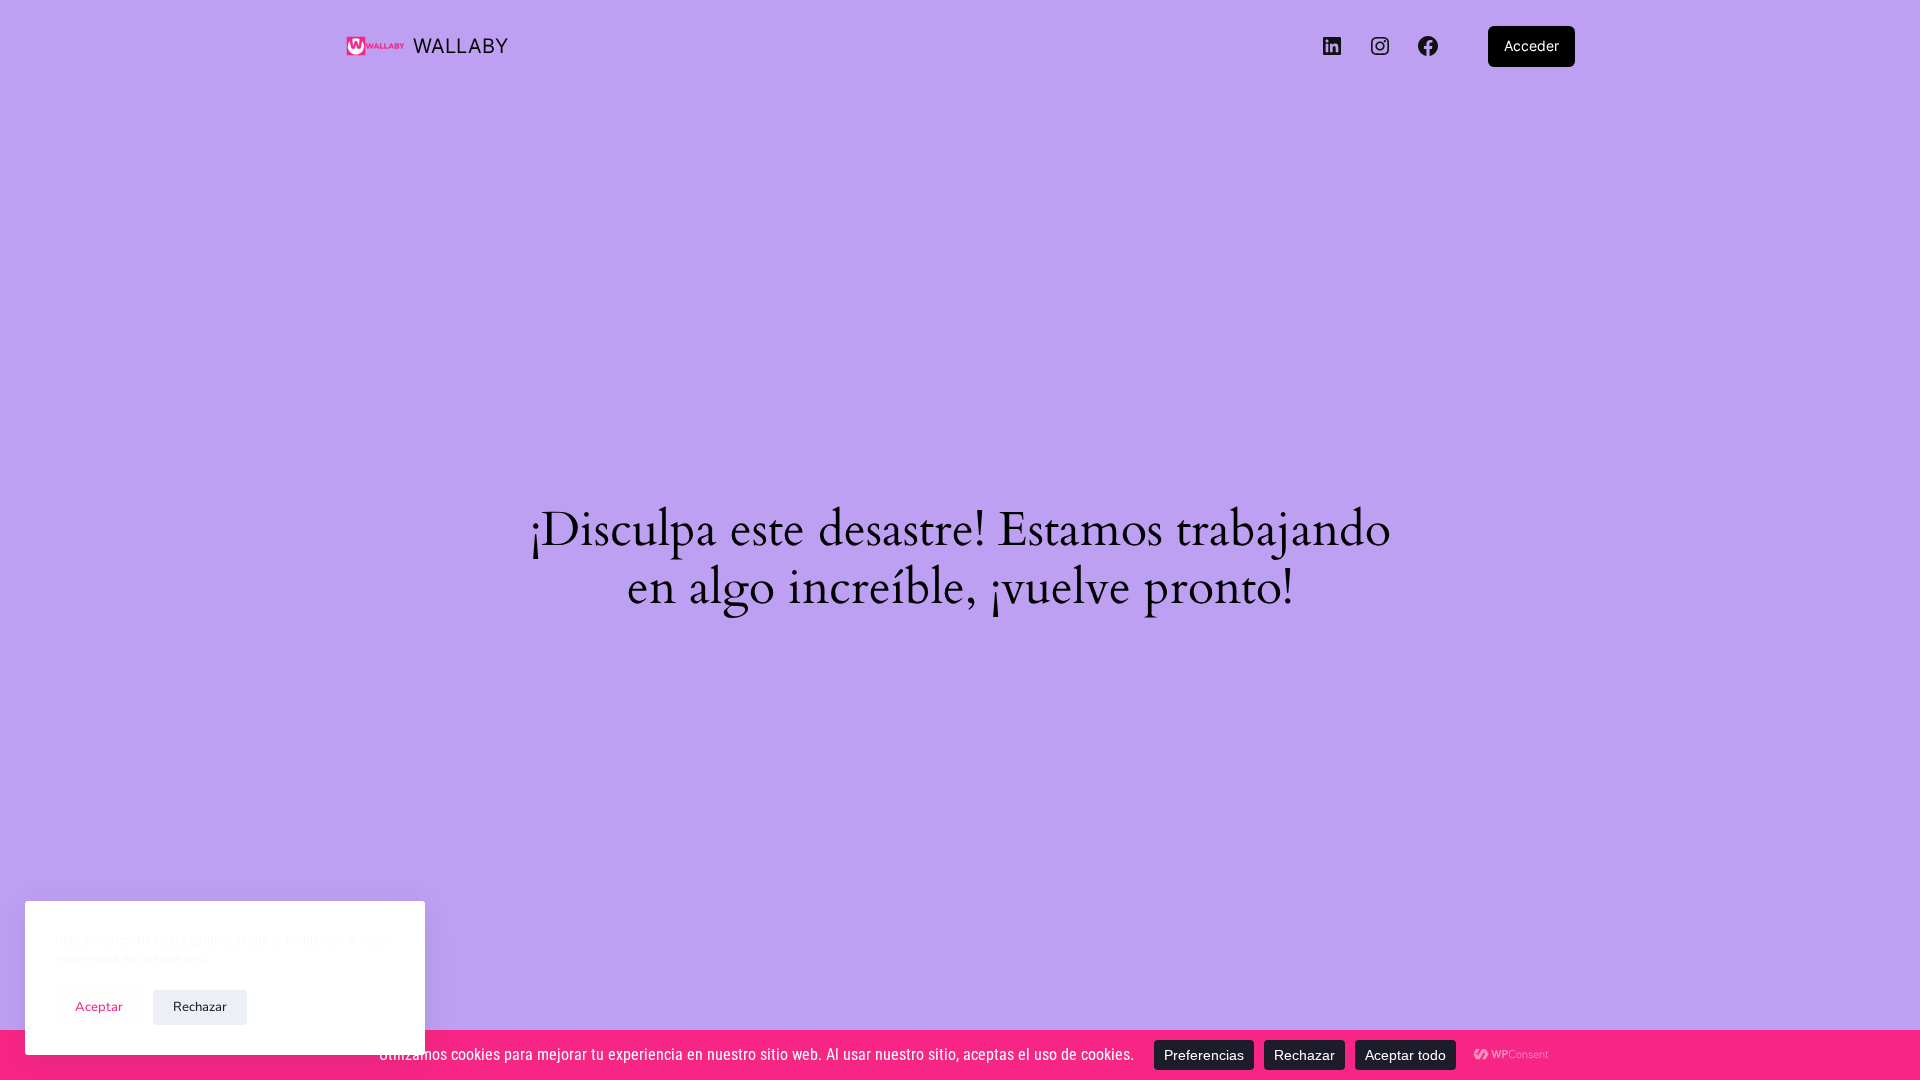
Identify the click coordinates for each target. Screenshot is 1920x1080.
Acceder (1531, 45)
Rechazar (200, 1007)
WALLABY (460, 46)
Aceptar (99, 1007)
